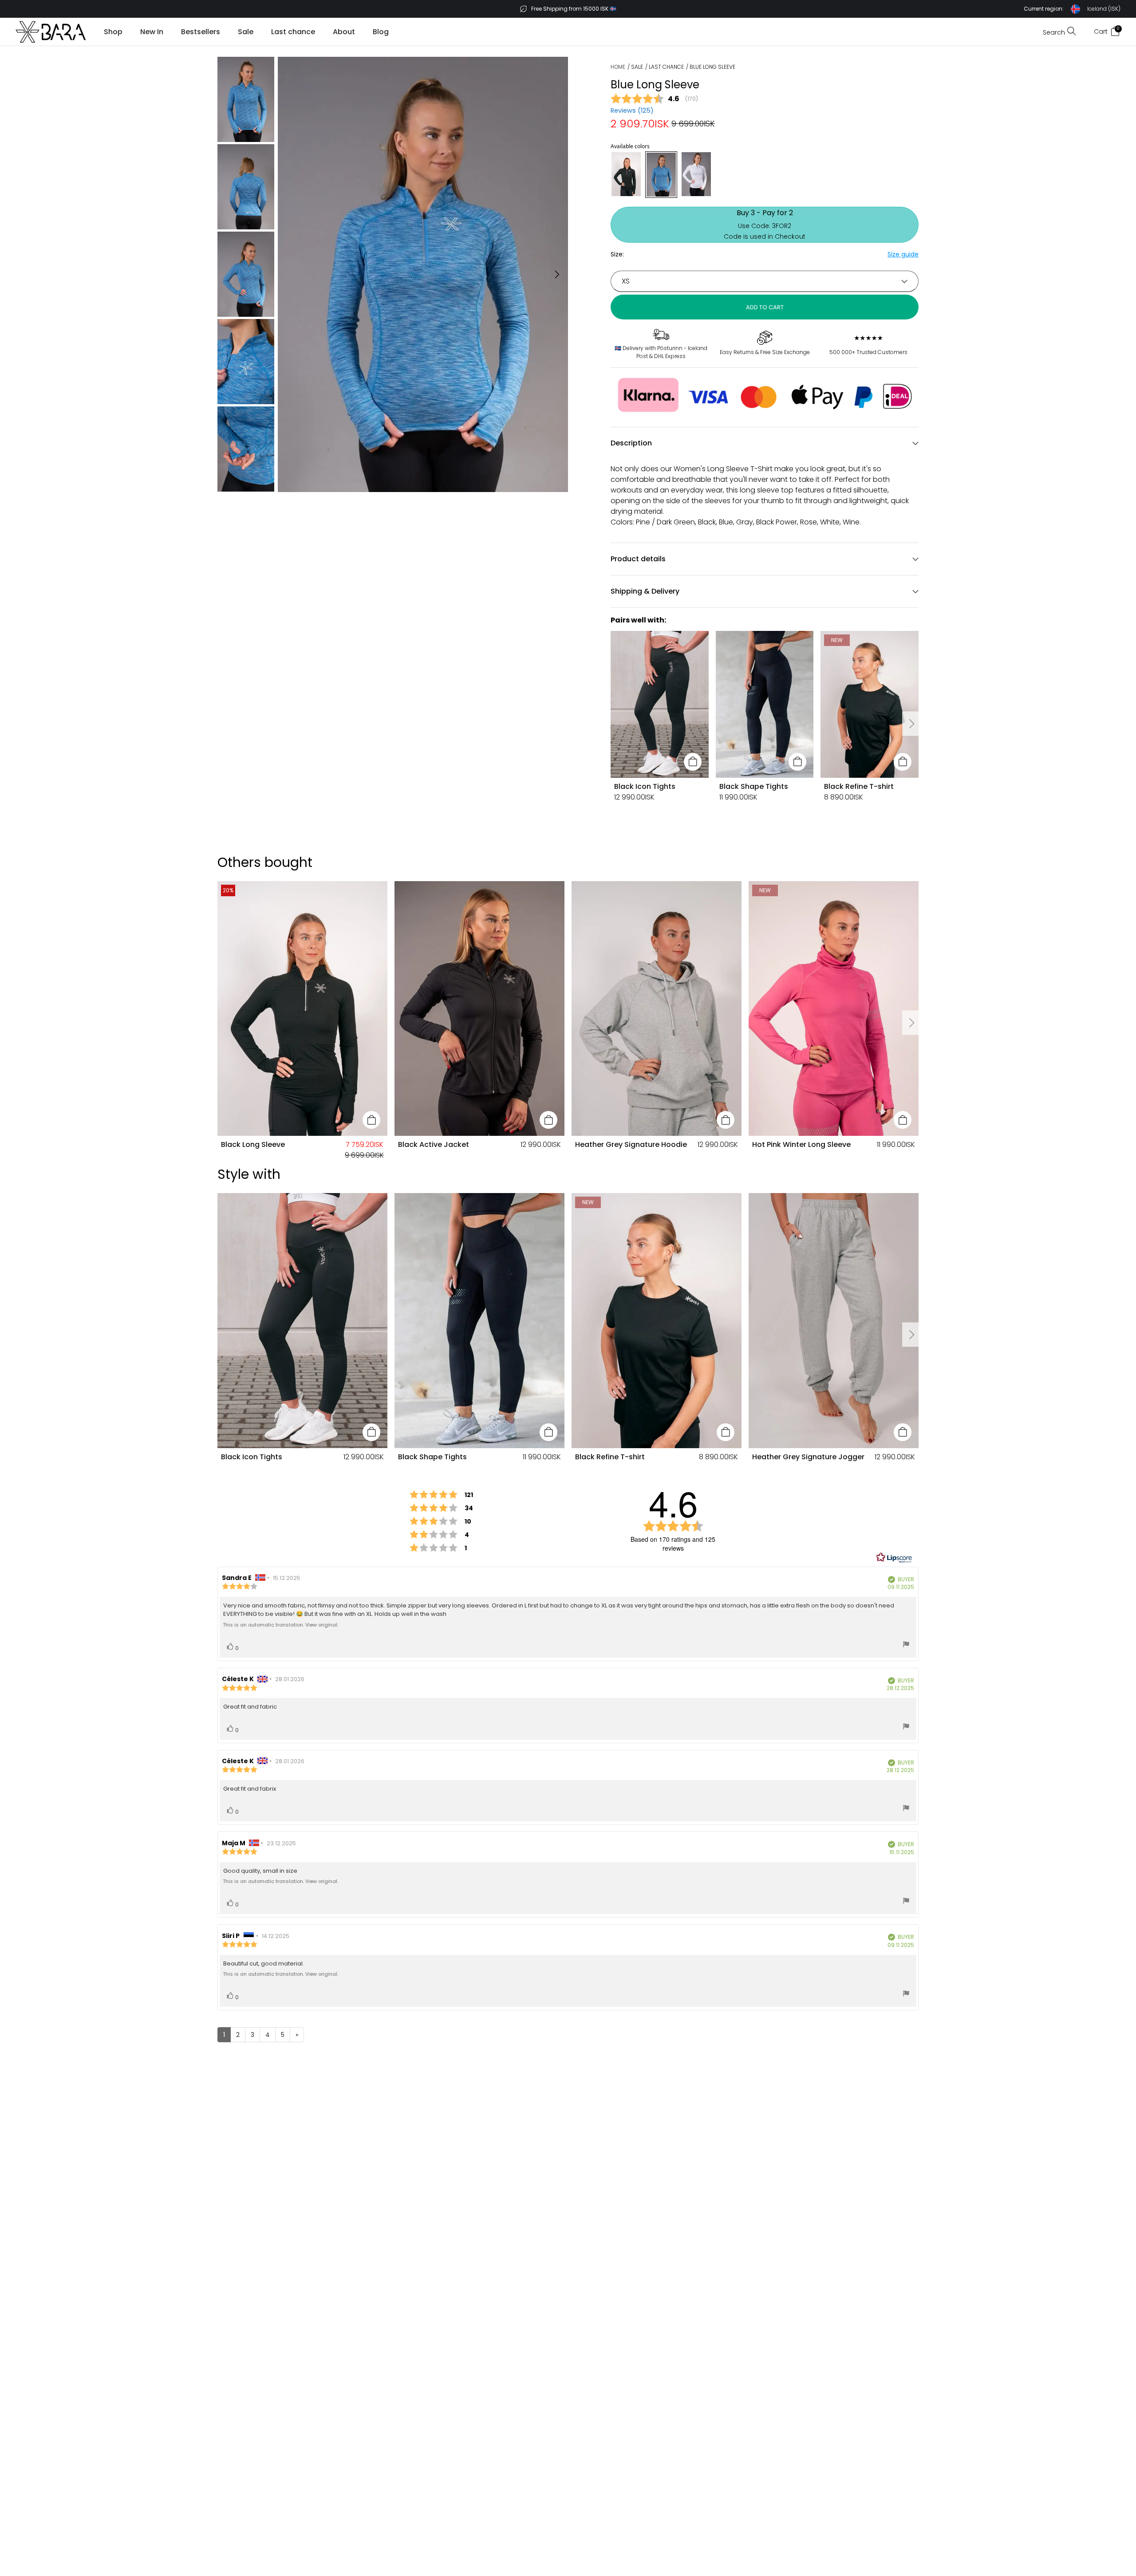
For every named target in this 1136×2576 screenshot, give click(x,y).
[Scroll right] (911, 724)
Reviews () (632, 110)
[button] (1072, 9)
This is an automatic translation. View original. (280, 1625)
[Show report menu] (906, 1645)
